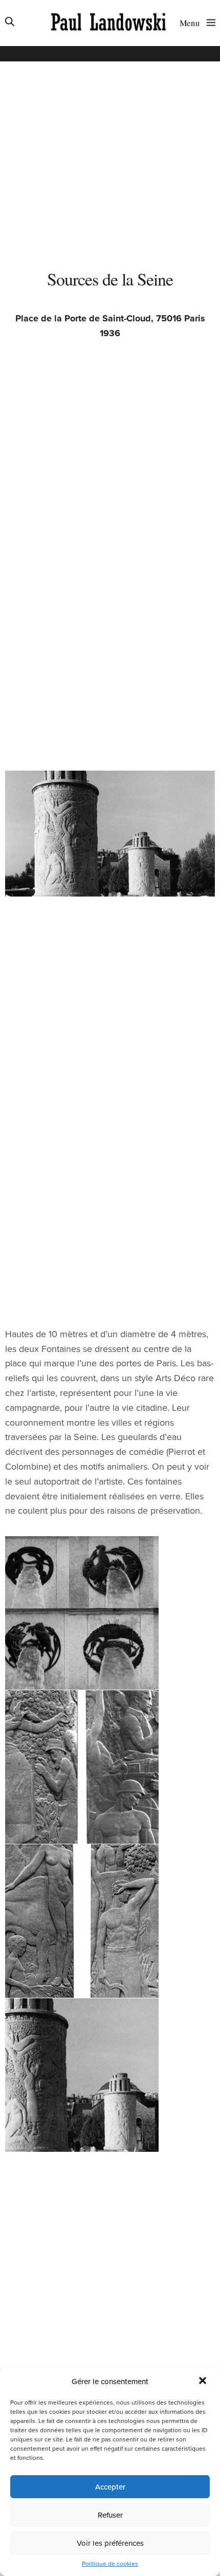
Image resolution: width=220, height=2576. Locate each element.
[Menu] (209, 22)
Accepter (110, 2487)
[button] (204, 2382)
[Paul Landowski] (108, 23)
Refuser (110, 2515)
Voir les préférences (110, 2543)
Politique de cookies (110, 2564)
